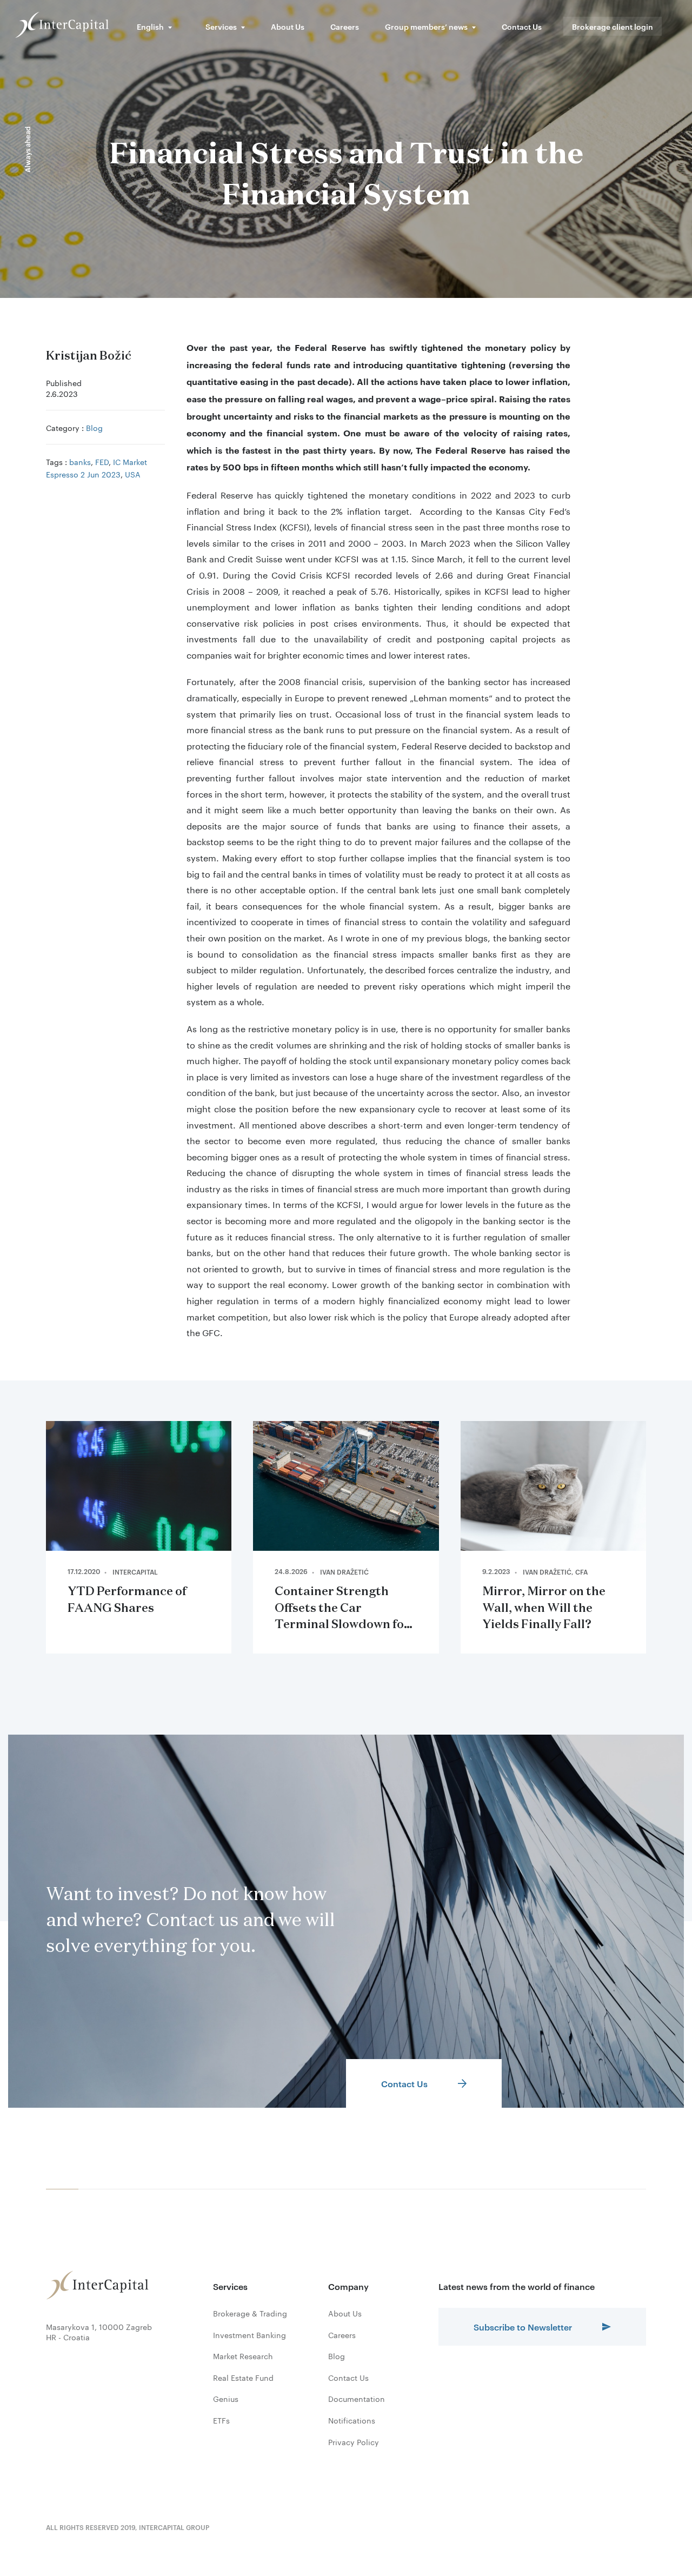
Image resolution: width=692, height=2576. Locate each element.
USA (133, 474)
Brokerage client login (613, 26)
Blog (94, 427)
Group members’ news (426, 26)
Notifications (352, 2420)
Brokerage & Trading (250, 2313)
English (150, 26)
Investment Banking (249, 2335)
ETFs (221, 2420)
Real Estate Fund (243, 2378)
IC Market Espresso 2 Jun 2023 (97, 467)
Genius (226, 2399)
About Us (288, 26)
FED (102, 461)
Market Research (243, 2356)
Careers (345, 26)
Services (221, 26)
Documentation (357, 2399)
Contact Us (522, 26)
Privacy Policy (354, 2442)
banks (80, 461)
